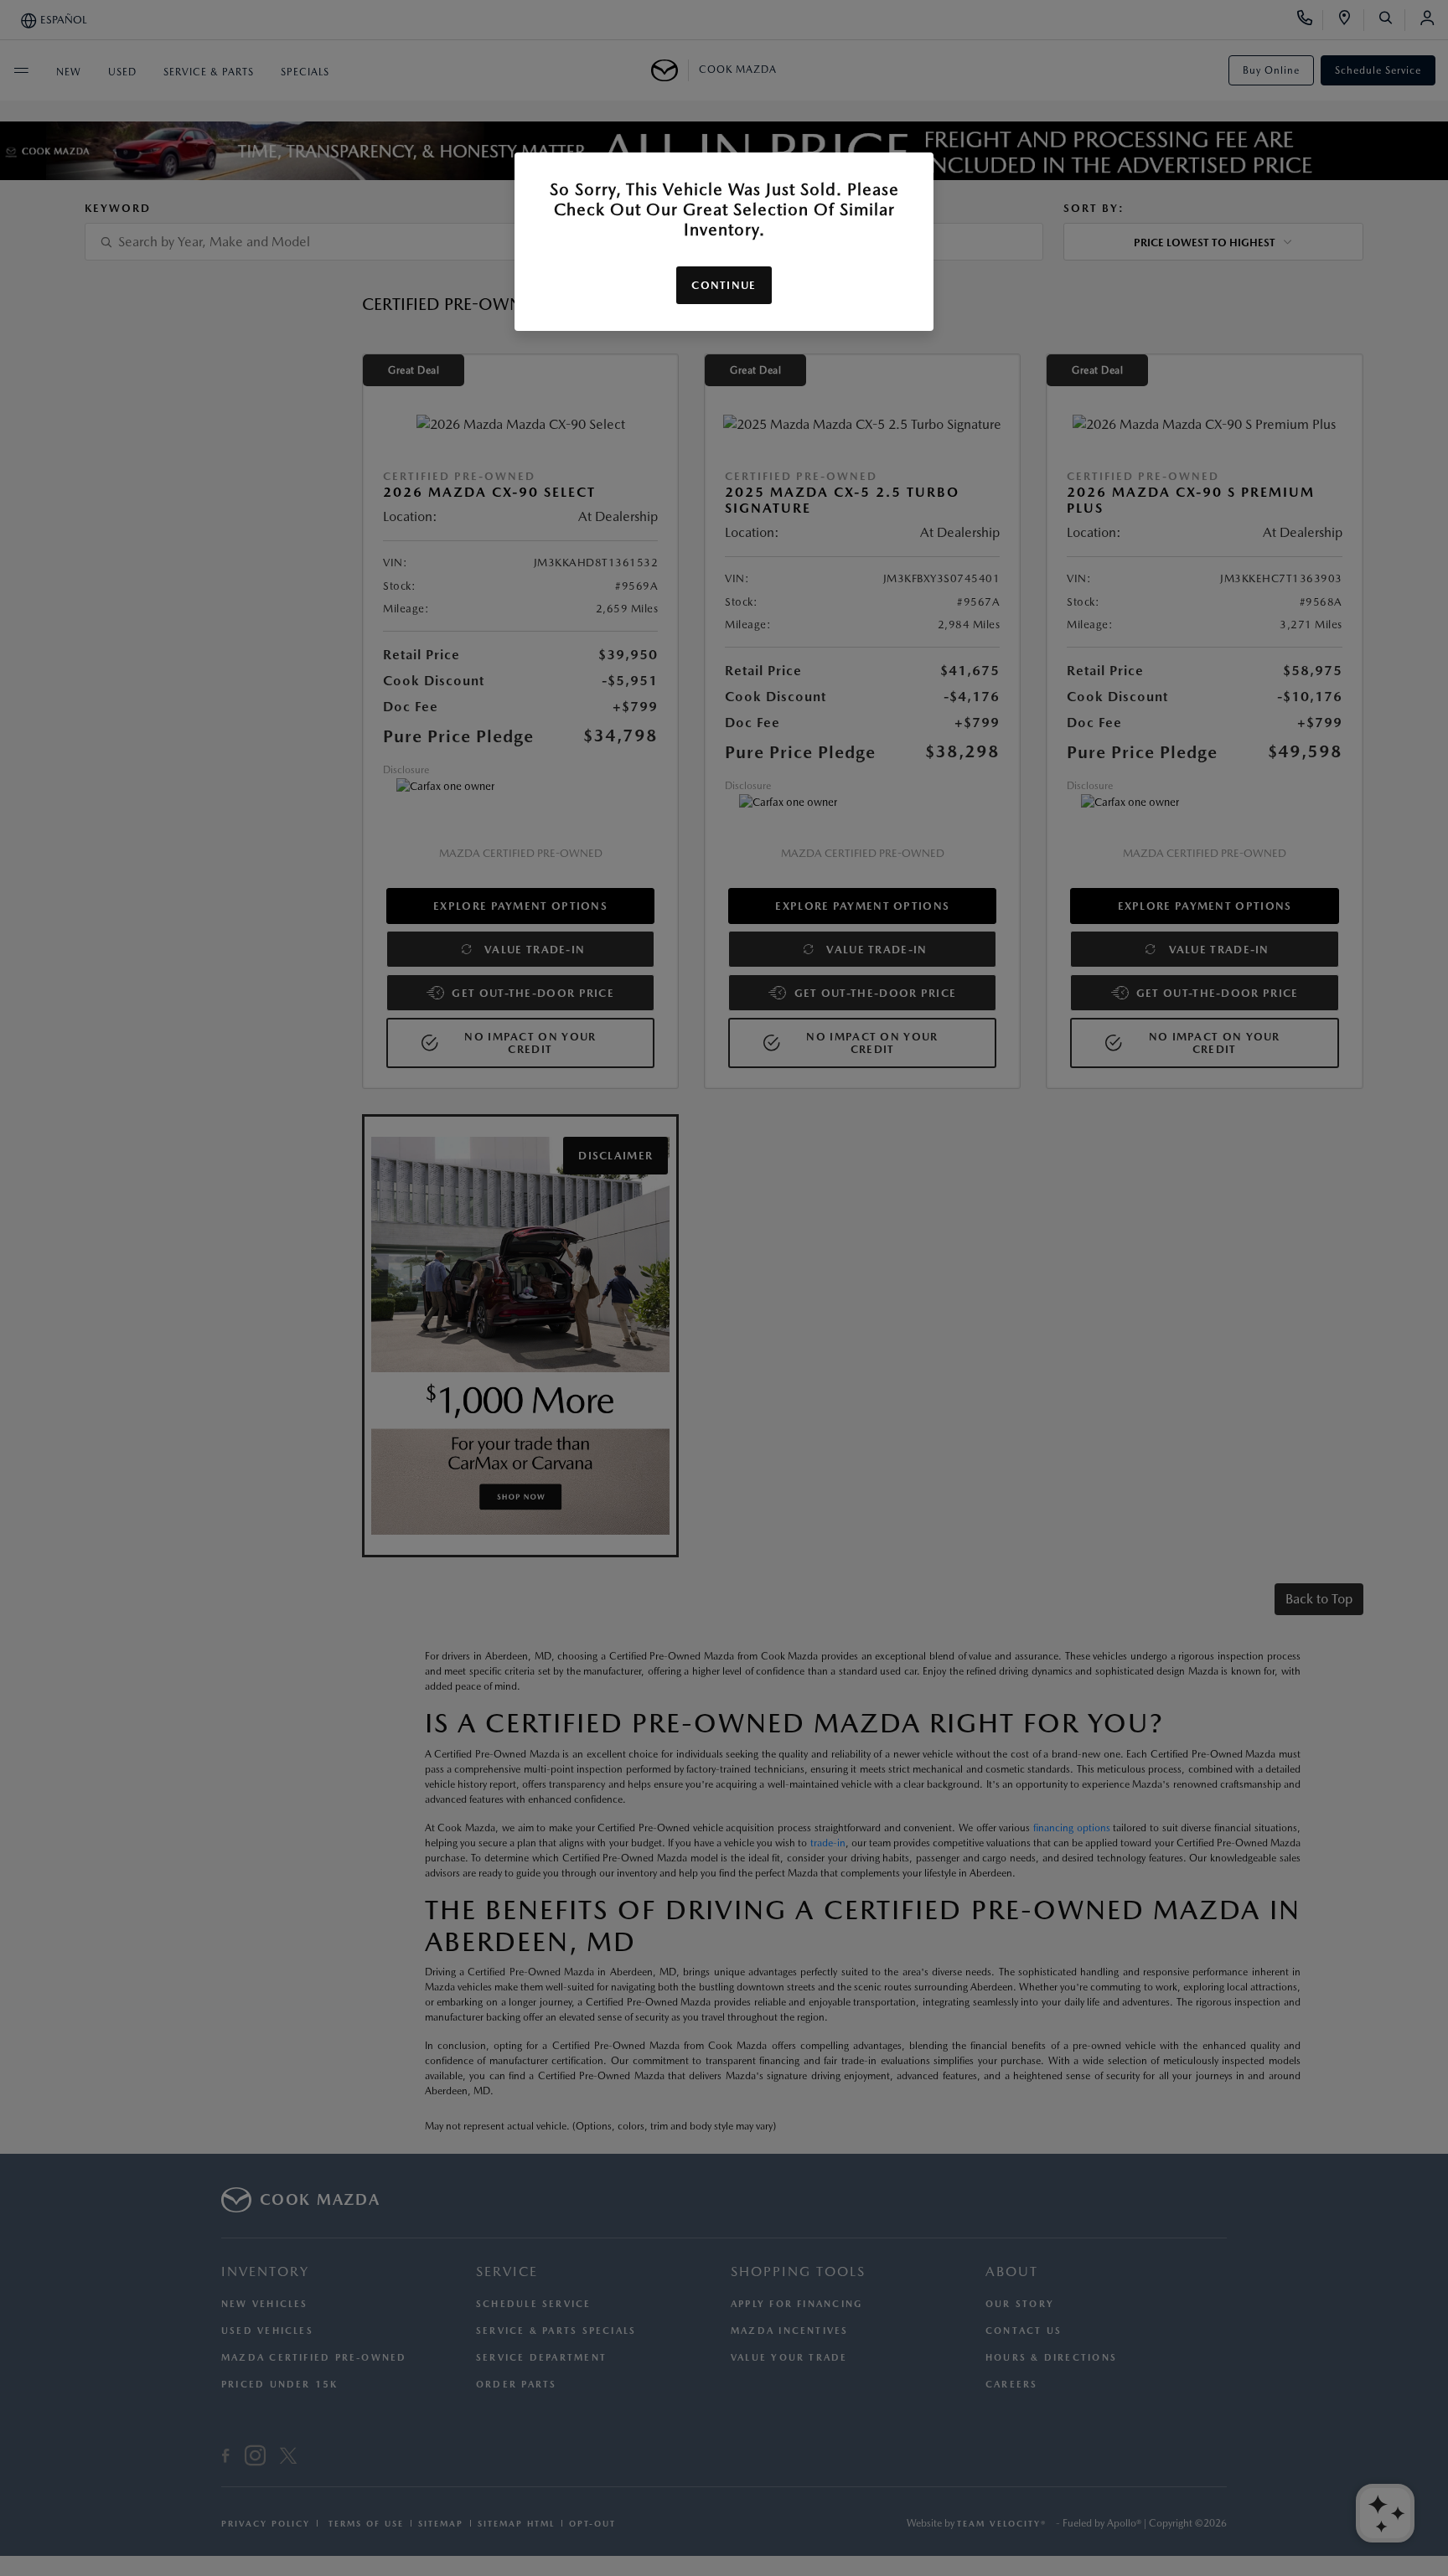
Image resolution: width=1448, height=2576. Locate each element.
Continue (724, 285)
